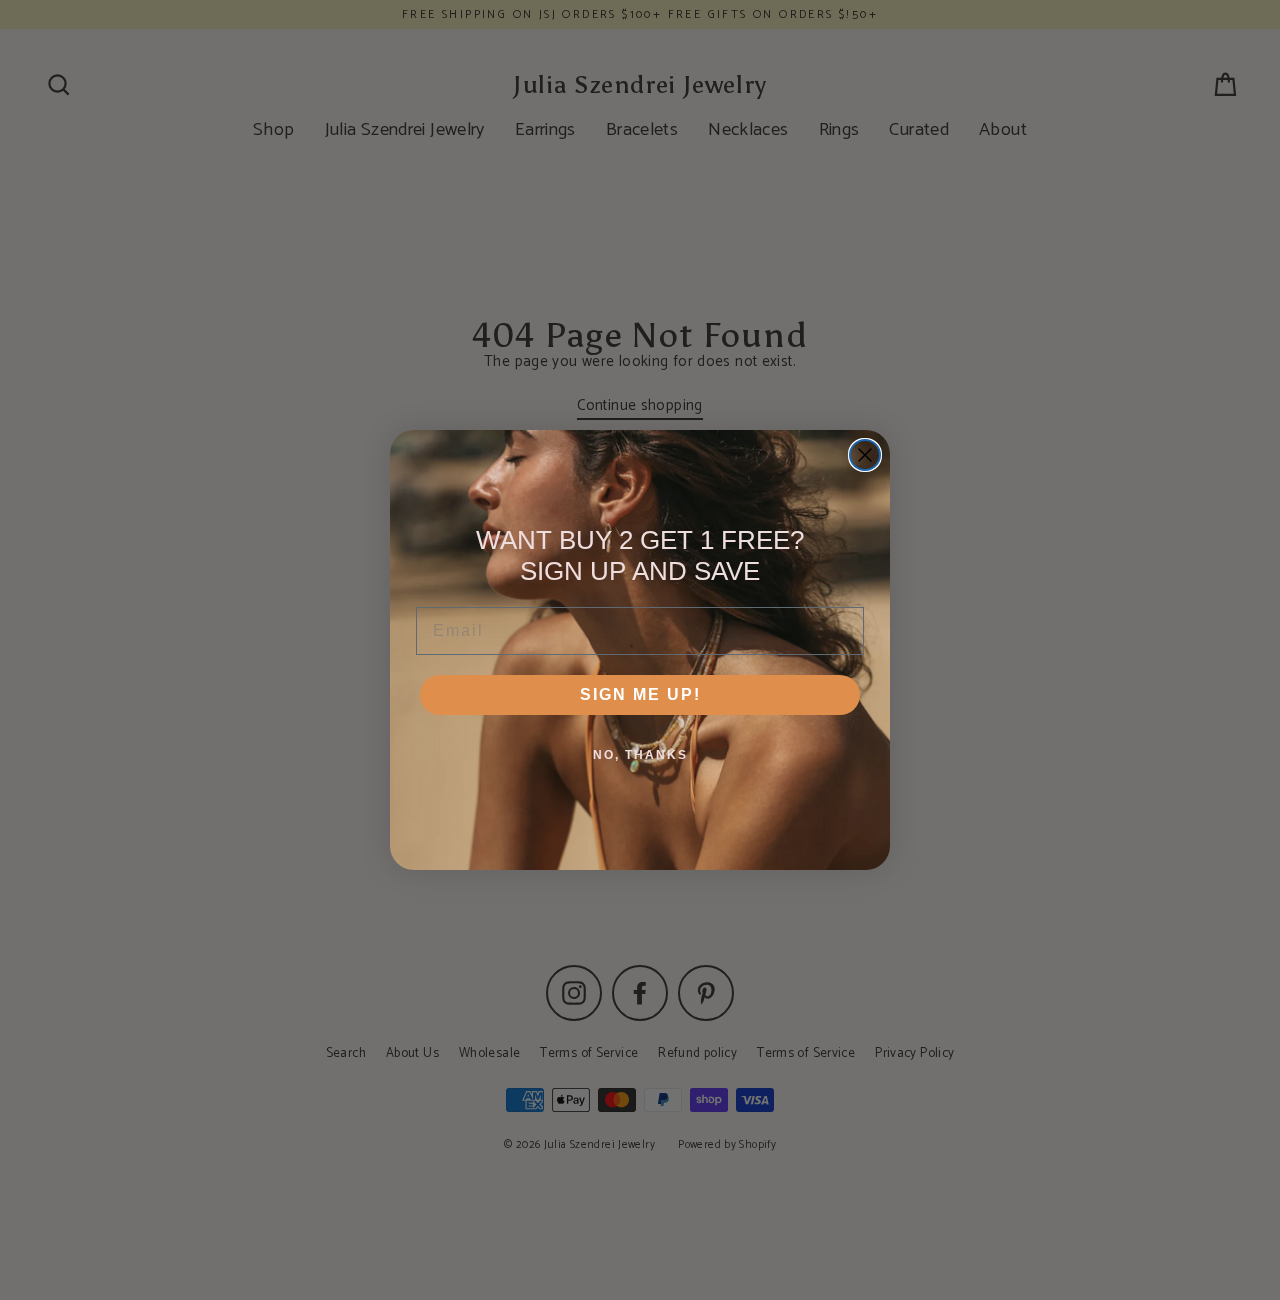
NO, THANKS (640, 755)
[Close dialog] (865, 455)
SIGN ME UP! (640, 694)
